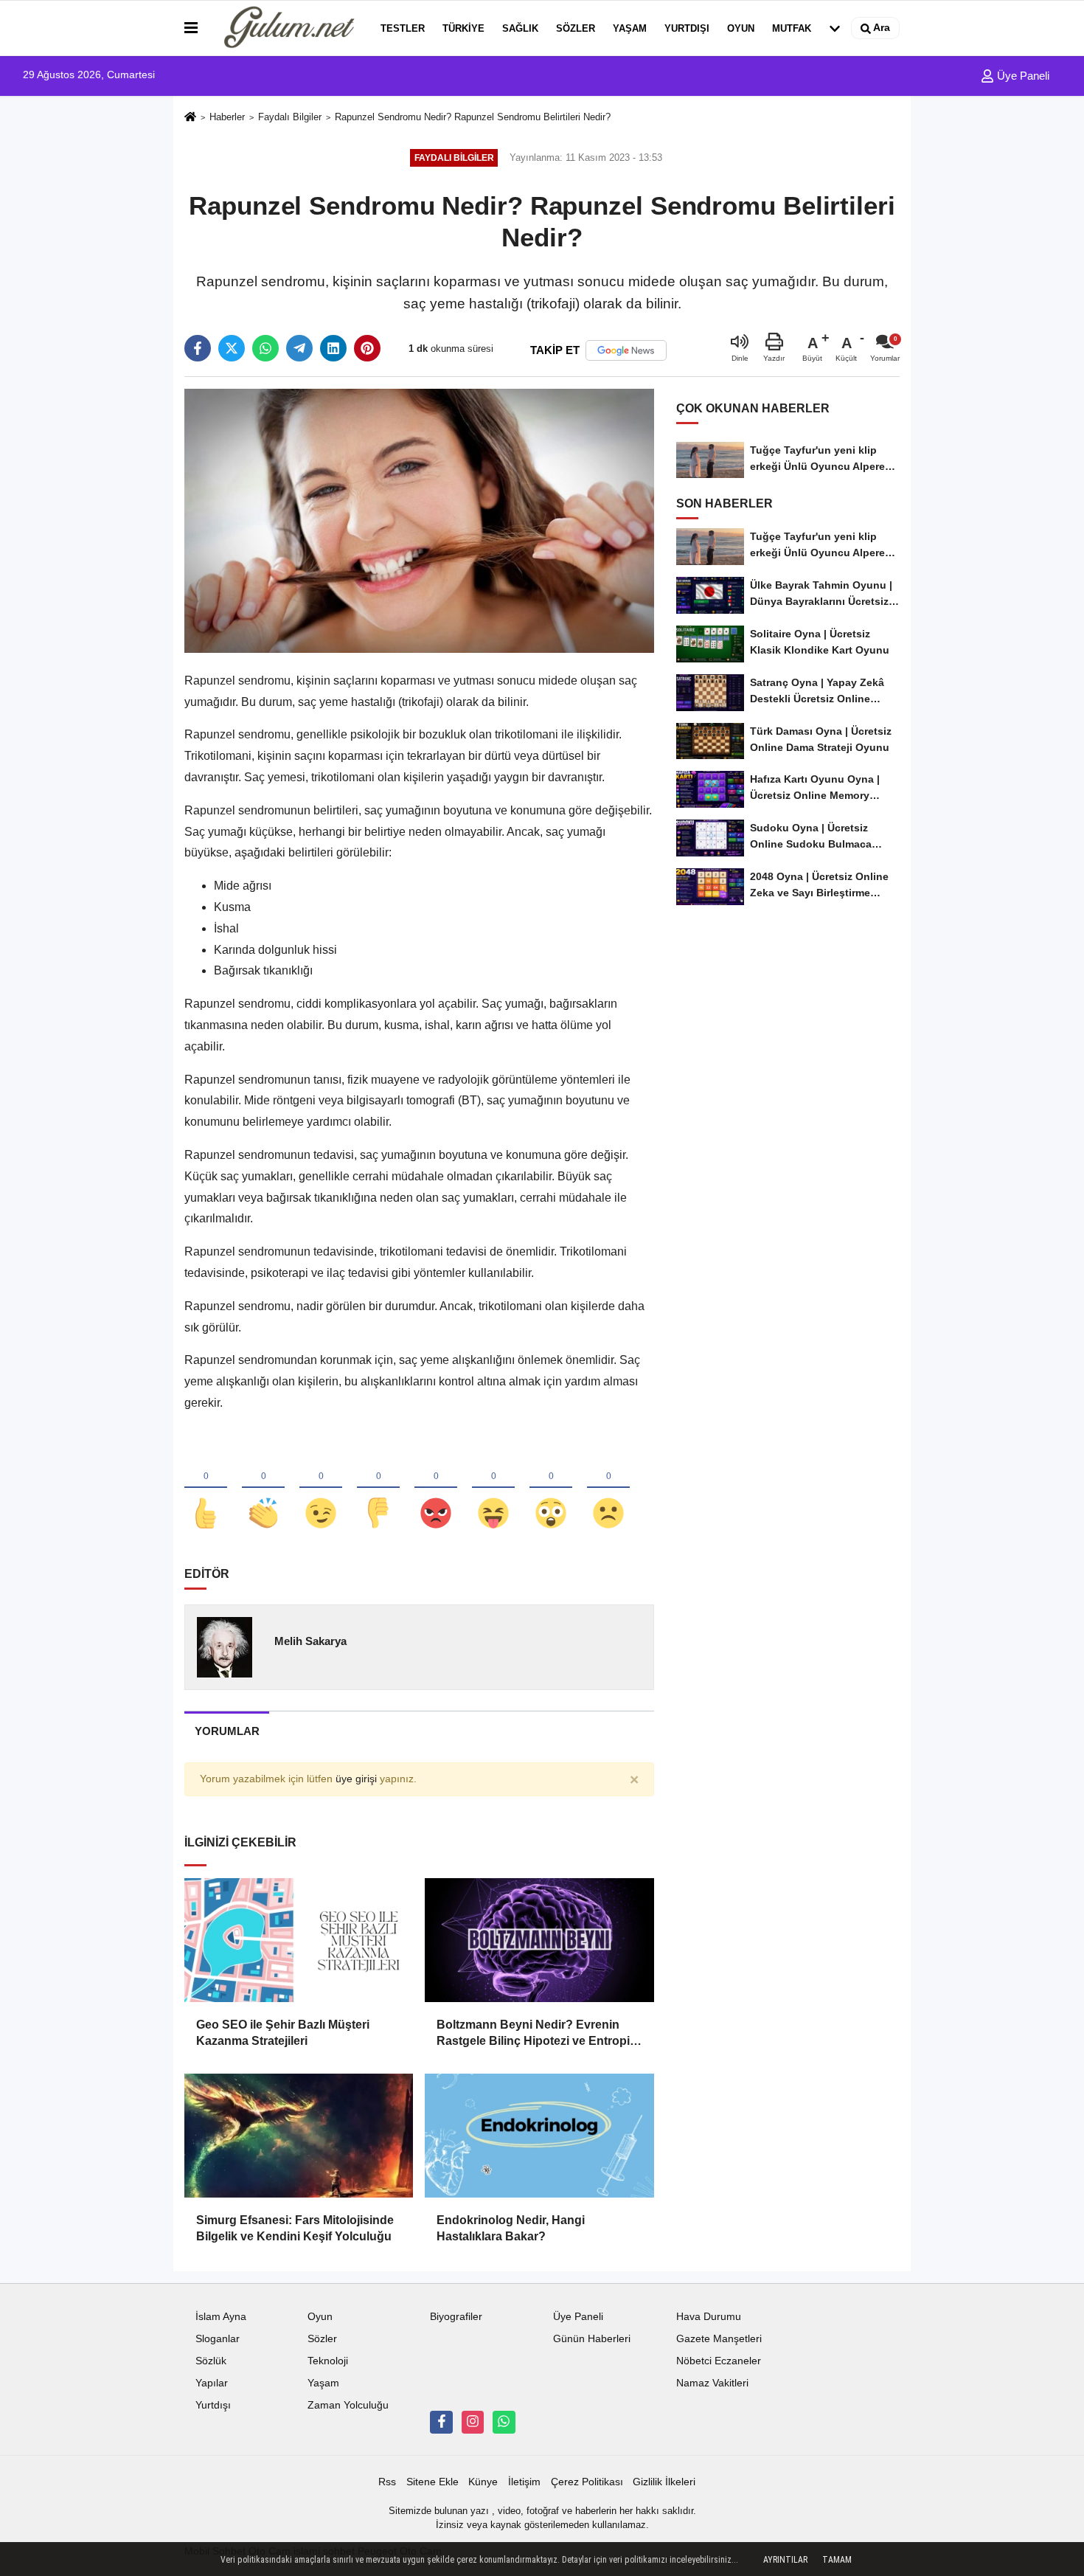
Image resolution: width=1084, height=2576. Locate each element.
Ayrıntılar (785, 2560)
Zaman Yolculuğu (348, 2405)
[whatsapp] (265, 348)
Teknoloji (328, 2361)
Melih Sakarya (310, 1641)
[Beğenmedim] (378, 1489)
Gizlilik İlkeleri (664, 2482)
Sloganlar (218, 2339)
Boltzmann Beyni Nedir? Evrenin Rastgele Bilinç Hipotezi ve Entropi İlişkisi (533, 2034)
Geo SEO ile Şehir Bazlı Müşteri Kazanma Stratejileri (283, 2033)
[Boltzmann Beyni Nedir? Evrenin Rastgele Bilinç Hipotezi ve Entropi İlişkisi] (539, 1940)
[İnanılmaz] (551, 1489)
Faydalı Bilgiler (290, 117)
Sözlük (211, 2361)
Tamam (837, 2560)
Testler (403, 28)
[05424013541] (504, 2422)
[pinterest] (367, 348)
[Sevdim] (321, 1489)
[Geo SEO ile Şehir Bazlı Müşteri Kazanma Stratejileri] (299, 1940)
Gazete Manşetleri (719, 2339)
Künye (483, 2482)
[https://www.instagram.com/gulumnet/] (473, 2422)
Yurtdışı (687, 28)
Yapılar (212, 2383)
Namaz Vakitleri (712, 2383)
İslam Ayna (221, 2317)
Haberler (227, 117)
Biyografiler (456, 2317)
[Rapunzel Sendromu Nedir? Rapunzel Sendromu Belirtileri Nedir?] (419, 520)
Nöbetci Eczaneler (719, 2361)
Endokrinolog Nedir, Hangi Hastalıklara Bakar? (511, 2228)
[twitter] (232, 348)
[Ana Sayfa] (190, 118)
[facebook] (198, 348)
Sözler (576, 28)
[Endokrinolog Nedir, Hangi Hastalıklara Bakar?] (539, 2136)
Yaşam (630, 28)
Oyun (741, 28)
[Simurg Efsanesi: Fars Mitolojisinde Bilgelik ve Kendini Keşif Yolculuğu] (299, 2136)
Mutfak (792, 28)
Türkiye (463, 28)
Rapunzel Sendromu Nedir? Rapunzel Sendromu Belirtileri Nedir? (473, 117)
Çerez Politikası (587, 2482)
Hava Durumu (709, 2317)
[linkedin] (333, 348)
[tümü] (835, 28)
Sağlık (520, 28)
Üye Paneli (1022, 76)
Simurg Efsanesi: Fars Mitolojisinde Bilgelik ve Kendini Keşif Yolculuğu (295, 2228)
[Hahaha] (493, 1489)
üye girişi (356, 1779)
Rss (387, 2482)
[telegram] (299, 348)
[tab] (227, 1731)
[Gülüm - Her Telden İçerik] (286, 28)
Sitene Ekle (432, 2482)
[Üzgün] (608, 1489)
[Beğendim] (206, 1489)
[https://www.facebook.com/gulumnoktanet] (441, 2422)
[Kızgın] (436, 1489)
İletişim (524, 2482)
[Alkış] (263, 1489)
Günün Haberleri (592, 2339)
